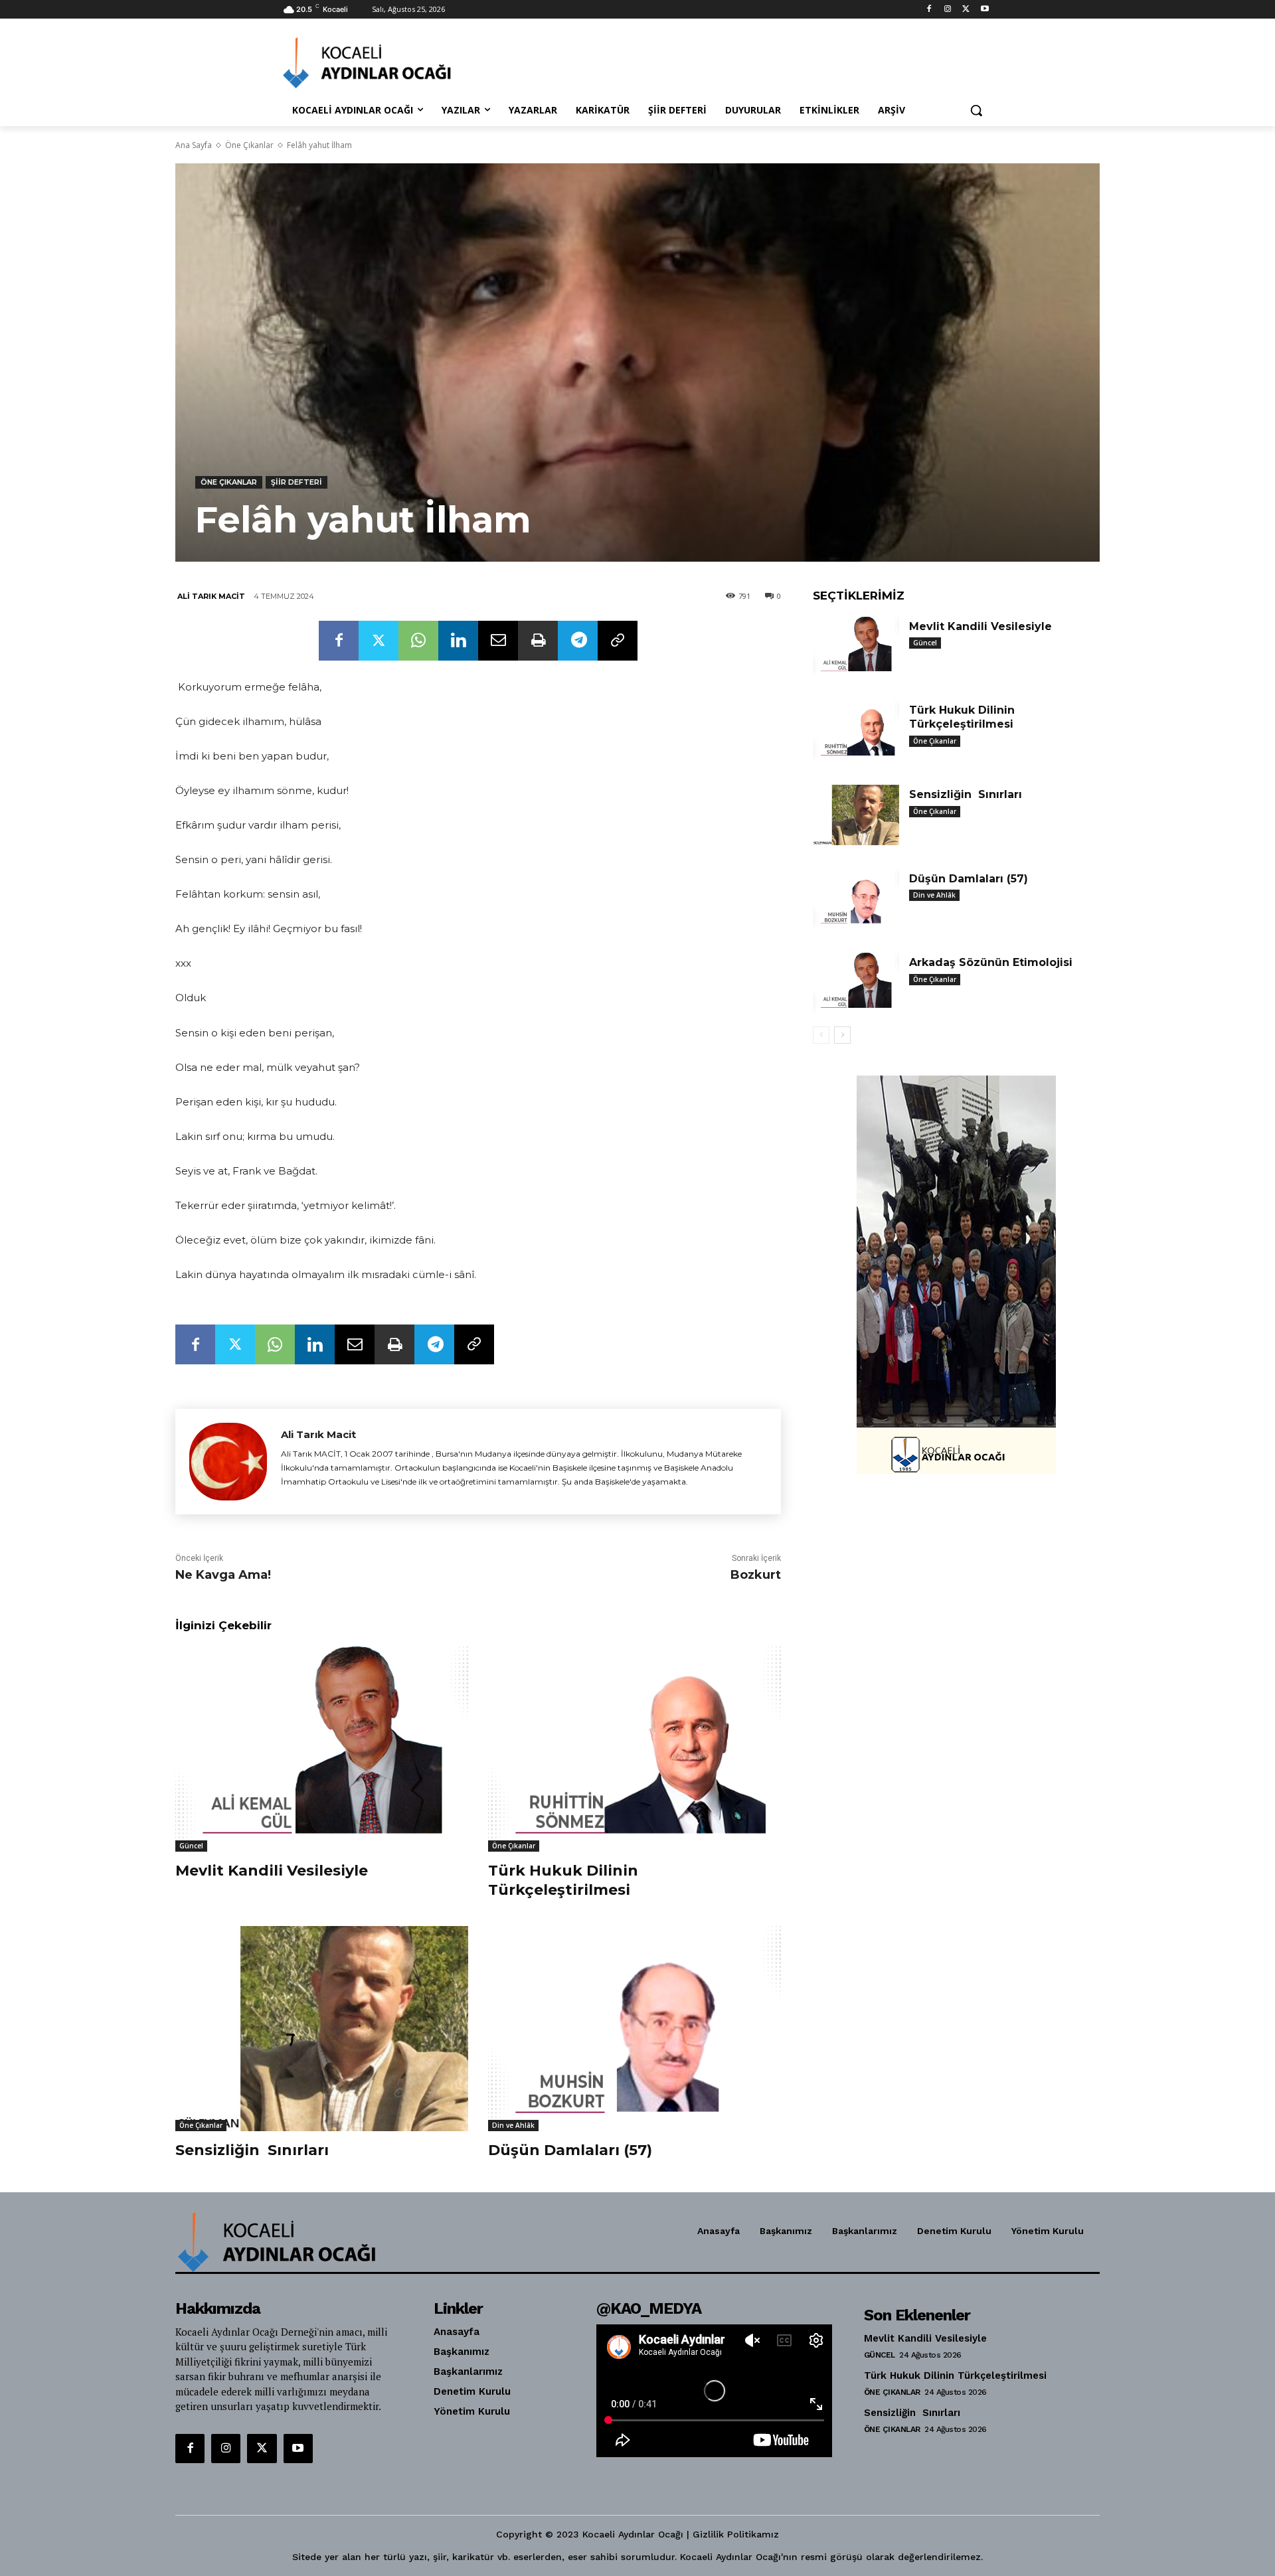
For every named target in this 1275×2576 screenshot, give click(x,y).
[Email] (498, 641)
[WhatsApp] (418, 641)
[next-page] (842, 1035)
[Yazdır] (538, 641)
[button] (976, 110)
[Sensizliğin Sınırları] (322, 2029)
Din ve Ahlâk (513, 2125)
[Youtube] (984, 10)
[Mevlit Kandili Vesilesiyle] (322, 1749)
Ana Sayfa (194, 145)
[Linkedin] (458, 641)
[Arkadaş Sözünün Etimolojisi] (856, 983)
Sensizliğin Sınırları (252, 2150)
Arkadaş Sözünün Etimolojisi (991, 962)
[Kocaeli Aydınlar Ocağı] (389, 63)
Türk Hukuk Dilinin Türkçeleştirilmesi (563, 1880)
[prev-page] (821, 1035)
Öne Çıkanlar (249, 145)
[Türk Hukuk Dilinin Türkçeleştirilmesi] (635, 1749)
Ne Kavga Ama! (223, 1575)
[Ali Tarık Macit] (228, 1462)
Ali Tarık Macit (211, 596)
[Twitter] (966, 10)
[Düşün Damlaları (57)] (635, 2029)
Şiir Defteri (297, 482)
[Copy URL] (618, 641)
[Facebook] (929, 10)
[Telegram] (578, 641)
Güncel (191, 1846)
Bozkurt (756, 1575)
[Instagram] (948, 10)
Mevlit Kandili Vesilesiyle (272, 1871)
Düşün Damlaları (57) (570, 2150)
